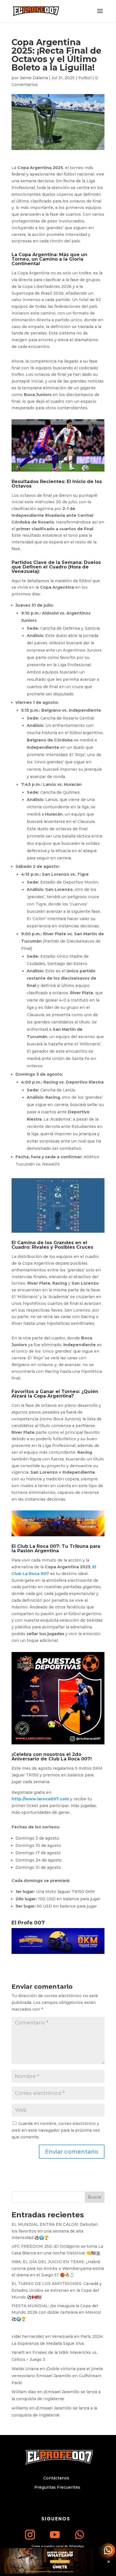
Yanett (18, 2352)
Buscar (95, 2197)
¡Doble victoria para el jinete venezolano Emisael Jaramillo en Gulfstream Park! (57, 2376)
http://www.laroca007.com (40, 1799)
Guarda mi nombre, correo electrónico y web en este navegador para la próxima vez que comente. (56, 2130)
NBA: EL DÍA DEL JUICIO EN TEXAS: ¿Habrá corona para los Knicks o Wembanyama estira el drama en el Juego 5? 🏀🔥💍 (58, 2268)
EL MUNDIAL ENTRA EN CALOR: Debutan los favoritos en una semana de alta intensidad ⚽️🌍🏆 (55, 2231)
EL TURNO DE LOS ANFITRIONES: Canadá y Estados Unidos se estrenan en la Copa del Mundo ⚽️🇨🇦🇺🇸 (57, 2290)
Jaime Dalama (34, 78)
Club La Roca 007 (38, 1546)
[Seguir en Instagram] (30, 2534)
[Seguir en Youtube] (55, 2534)
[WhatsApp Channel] (108, 2550)
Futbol (85, 78)
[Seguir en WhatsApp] (80, 2534)
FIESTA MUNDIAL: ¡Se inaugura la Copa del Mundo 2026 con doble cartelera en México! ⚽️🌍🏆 (56, 2313)
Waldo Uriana (25, 2369)
